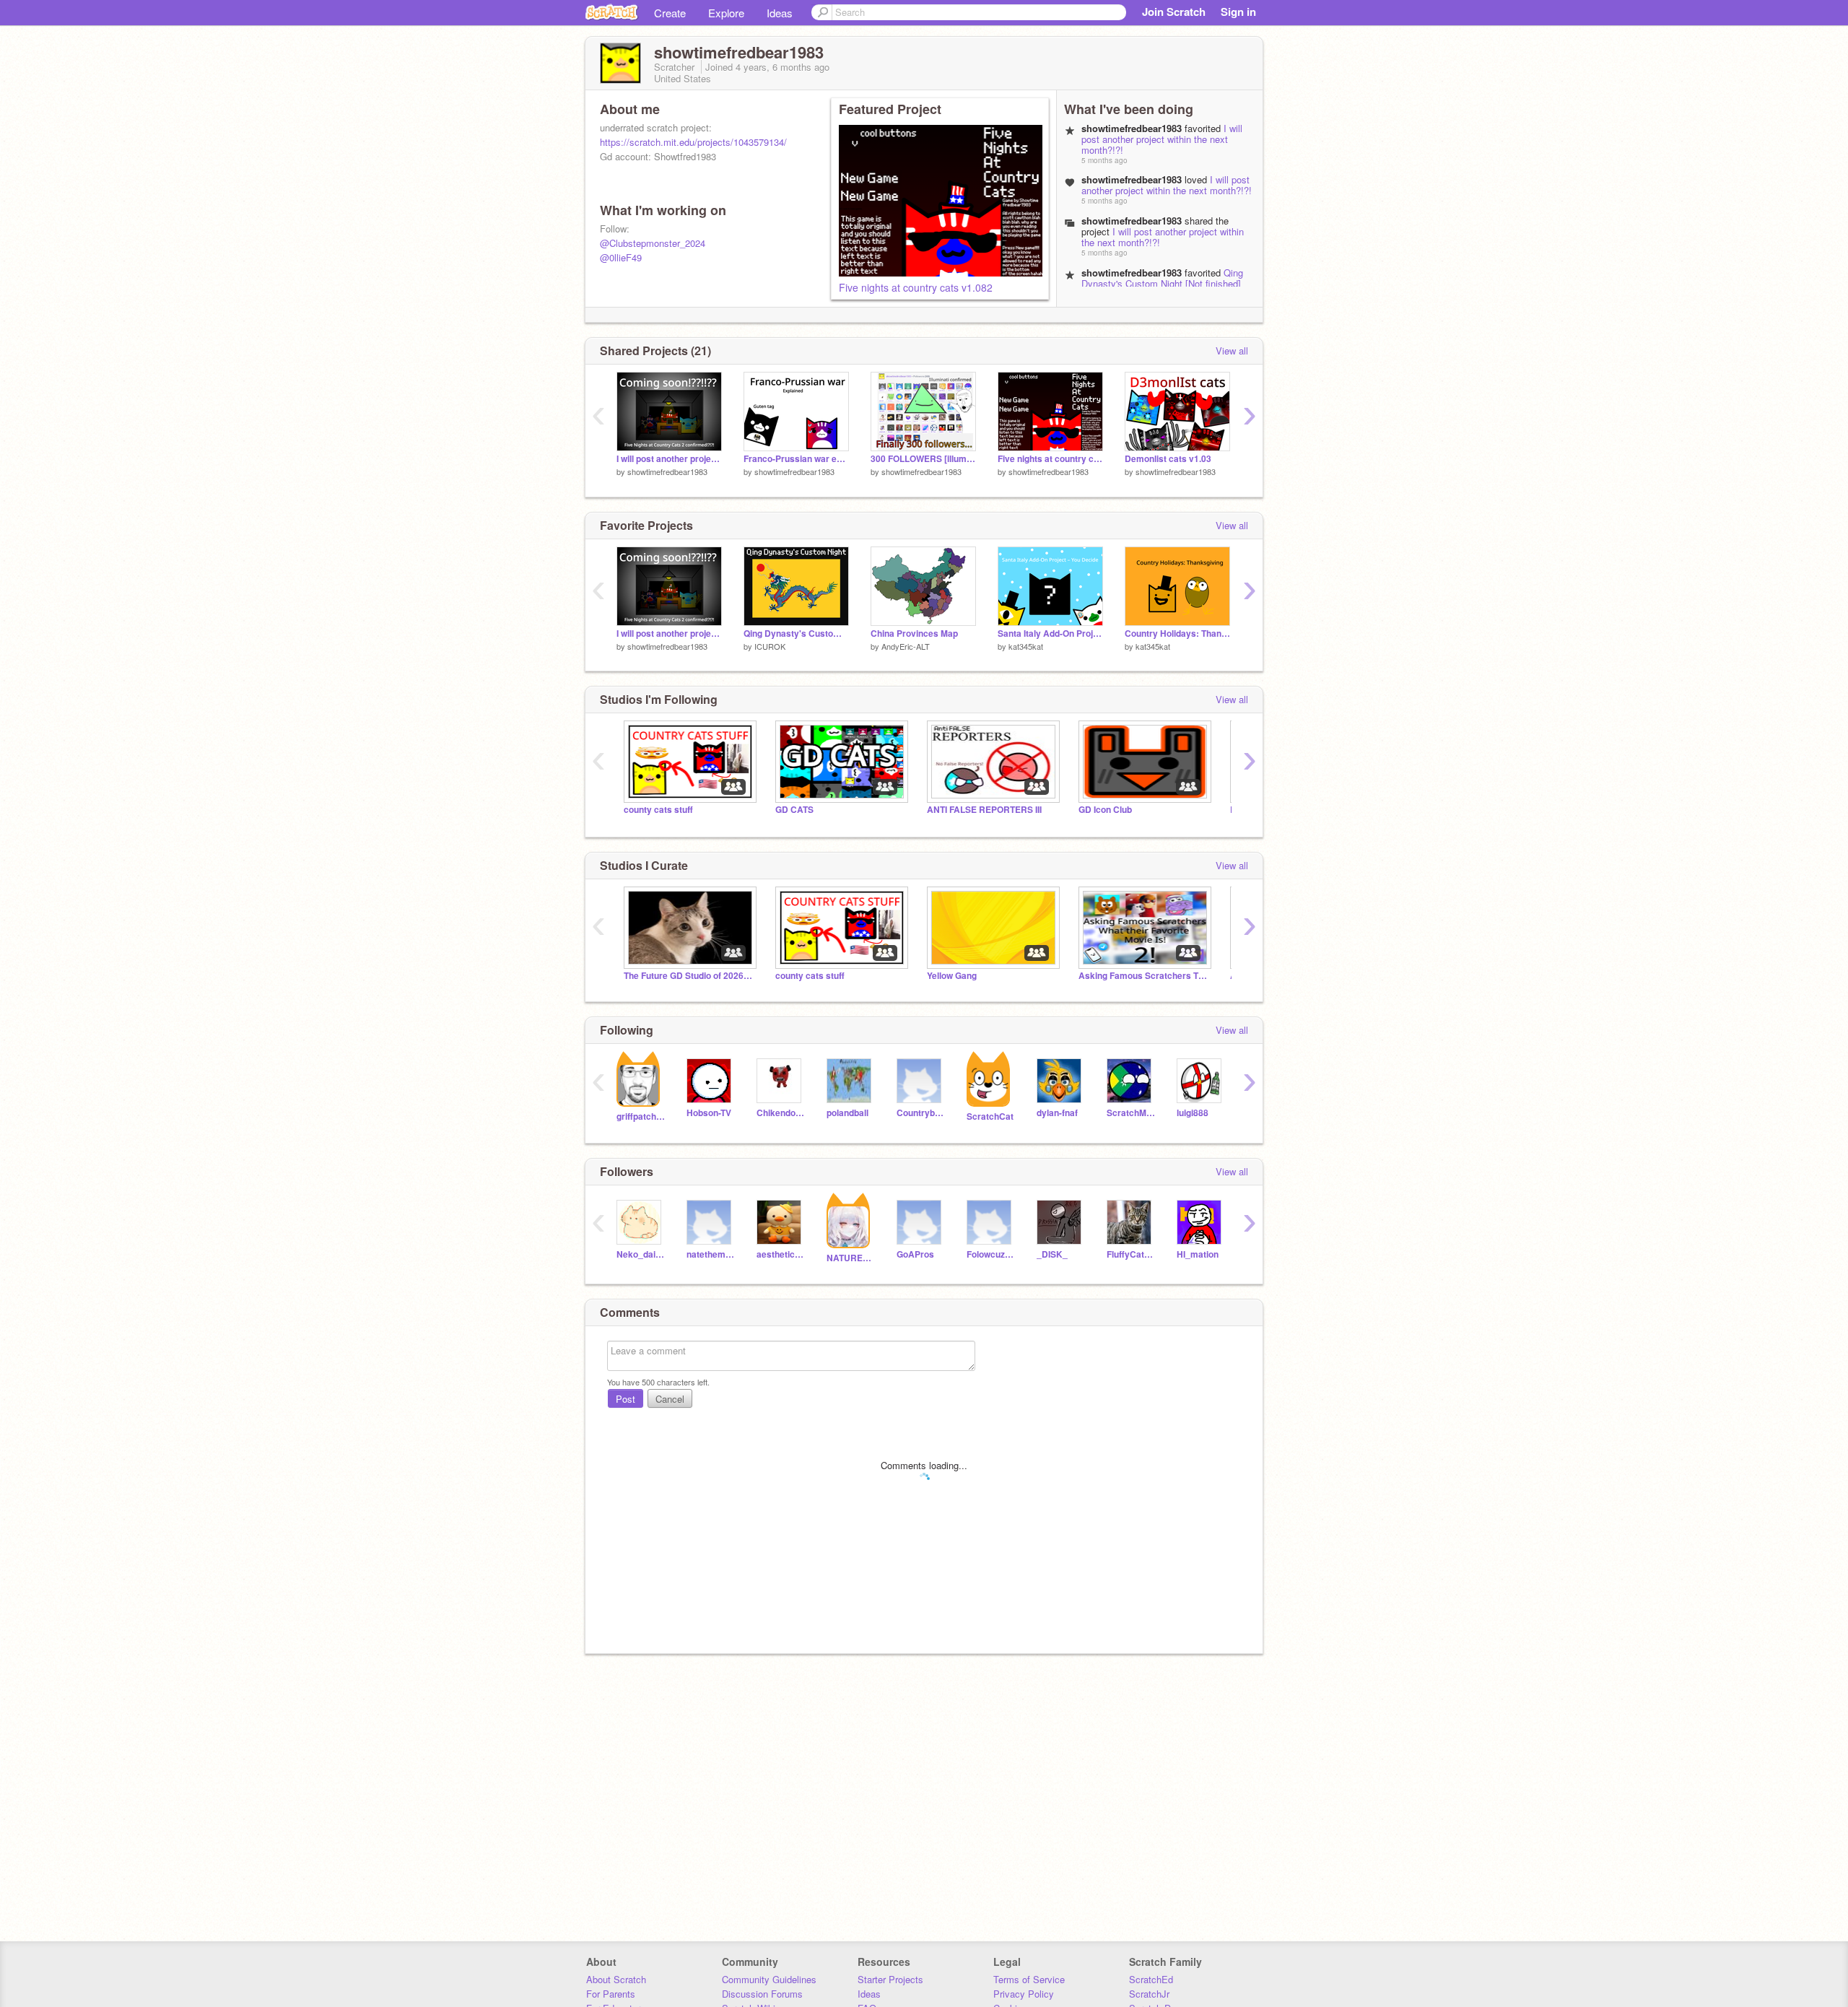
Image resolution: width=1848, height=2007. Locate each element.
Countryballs (921, 1113)
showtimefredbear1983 (667, 471)
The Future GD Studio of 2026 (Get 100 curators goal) (689, 976)
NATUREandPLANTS (851, 1258)
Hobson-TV (709, 1113)
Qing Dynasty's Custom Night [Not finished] (1162, 278)
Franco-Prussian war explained (796, 459)
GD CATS (794, 810)
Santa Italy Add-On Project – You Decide (1050, 634)
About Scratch (616, 1979)
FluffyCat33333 (1131, 1254)
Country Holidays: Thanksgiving (1177, 634)
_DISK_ (1052, 1254)
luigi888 (1193, 1113)
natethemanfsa (711, 1254)
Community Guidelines (769, 1979)
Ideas (780, 13)
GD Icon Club (1105, 810)
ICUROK (770, 646)
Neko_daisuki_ (641, 1254)
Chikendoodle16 (781, 1113)
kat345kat (1026, 646)
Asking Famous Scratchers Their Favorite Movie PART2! (1143, 976)
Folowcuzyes (991, 1254)
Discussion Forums (762, 1994)
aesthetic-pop (781, 1254)
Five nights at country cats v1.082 (916, 287)
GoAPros (915, 1254)
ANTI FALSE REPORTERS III (984, 810)
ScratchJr (1149, 1994)
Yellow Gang (952, 976)
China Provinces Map (914, 634)
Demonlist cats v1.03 (1168, 459)
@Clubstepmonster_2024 (653, 243)
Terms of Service (1029, 1979)
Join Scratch (1174, 12)
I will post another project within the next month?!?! (1162, 139)
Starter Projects (890, 1979)
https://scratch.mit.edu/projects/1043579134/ (693, 142)
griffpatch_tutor (641, 1116)
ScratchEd (1151, 1979)
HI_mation (1198, 1254)
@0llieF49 (621, 257)
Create (670, 13)
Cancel (670, 1399)
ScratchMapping (1131, 1113)
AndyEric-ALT (906, 646)
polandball (847, 1113)
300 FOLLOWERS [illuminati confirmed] (923, 459)
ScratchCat (990, 1116)
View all (1232, 351)
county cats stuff (658, 810)
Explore (726, 13)
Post (626, 1399)
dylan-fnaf (1057, 1113)
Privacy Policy (1024, 1994)
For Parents (611, 1994)
